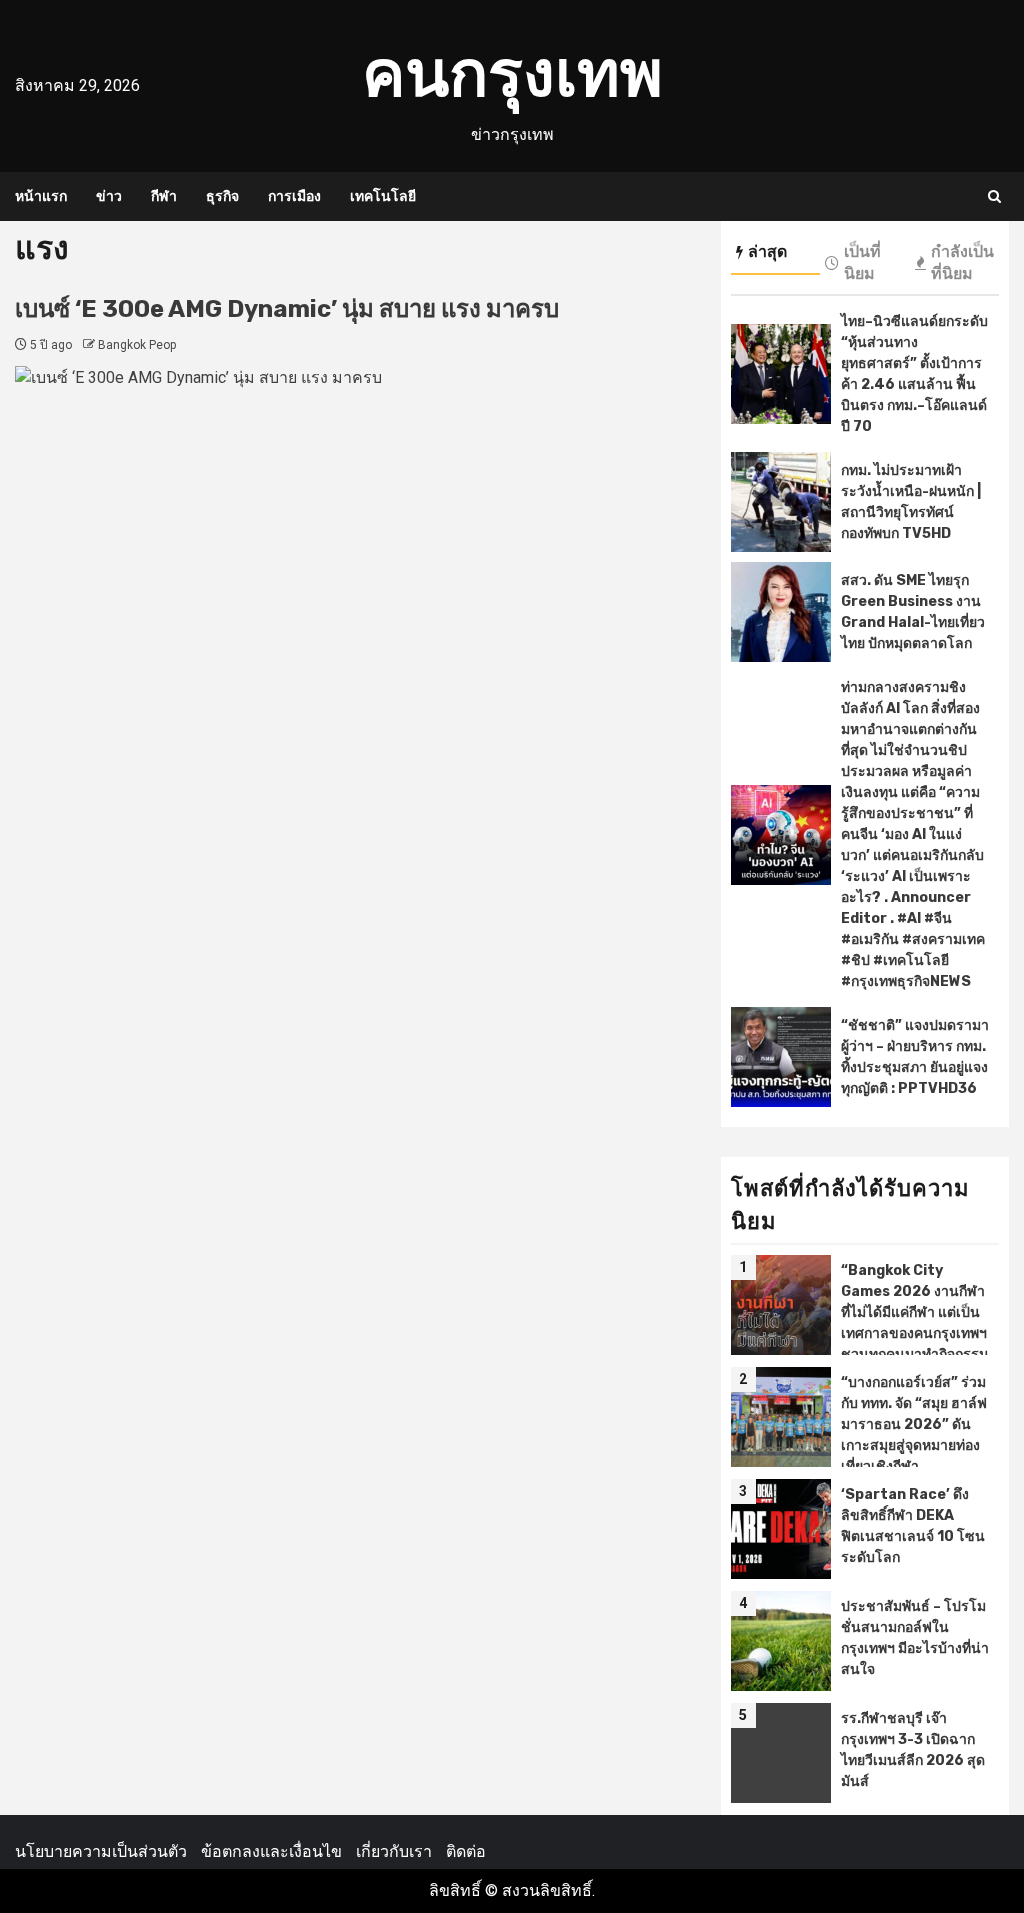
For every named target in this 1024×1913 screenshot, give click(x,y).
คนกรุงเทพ (512, 73)
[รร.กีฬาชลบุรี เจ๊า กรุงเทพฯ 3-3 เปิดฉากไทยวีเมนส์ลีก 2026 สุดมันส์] (781, 1753)
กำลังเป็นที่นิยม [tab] (962, 263)
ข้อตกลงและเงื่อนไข (271, 1851)
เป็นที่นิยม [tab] (862, 263)
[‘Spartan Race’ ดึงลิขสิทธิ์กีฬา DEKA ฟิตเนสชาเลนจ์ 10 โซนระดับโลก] (781, 1529)
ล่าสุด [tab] (767, 251)
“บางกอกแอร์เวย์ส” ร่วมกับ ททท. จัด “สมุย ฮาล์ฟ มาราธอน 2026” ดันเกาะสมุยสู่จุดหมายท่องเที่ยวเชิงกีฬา (914, 1424)
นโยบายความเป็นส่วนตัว (101, 1851)
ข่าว (109, 196)
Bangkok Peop (137, 345)
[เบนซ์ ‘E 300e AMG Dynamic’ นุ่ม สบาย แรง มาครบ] (358, 709)
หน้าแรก (41, 196)
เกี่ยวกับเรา (394, 1851)
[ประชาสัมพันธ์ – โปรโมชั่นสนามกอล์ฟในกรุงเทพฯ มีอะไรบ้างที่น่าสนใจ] (781, 1641)
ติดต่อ (466, 1851)
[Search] (994, 196)
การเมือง (294, 196)
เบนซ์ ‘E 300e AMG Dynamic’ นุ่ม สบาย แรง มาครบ (289, 309)
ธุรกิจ (222, 196)
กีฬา (164, 196)
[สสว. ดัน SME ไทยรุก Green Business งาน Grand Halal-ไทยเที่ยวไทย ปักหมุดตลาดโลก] (781, 612)
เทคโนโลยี (383, 196)
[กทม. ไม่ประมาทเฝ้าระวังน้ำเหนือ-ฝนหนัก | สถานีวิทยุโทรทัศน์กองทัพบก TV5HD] (781, 502)
